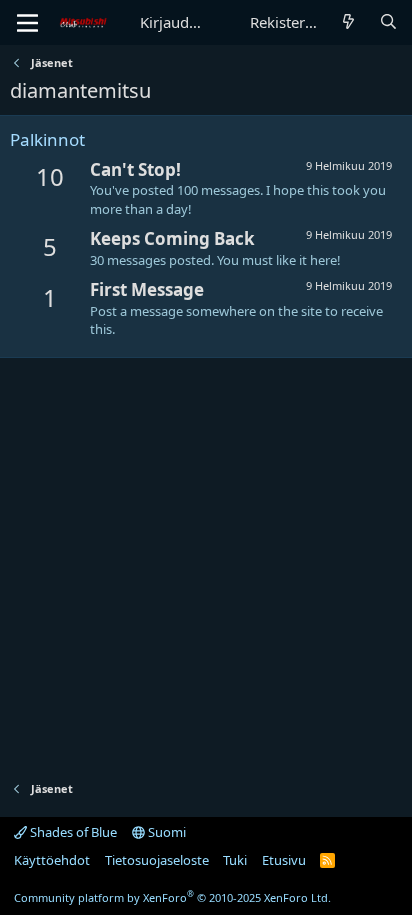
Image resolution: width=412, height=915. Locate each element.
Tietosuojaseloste (157, 860)
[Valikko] (27, 23)
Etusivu (284, 860)
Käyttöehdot (52, 860)
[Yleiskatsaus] (348, 22)
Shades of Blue (72, 832)
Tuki (235, 860)
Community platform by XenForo (172, 897)
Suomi (165, 832)
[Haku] (388, 22)
